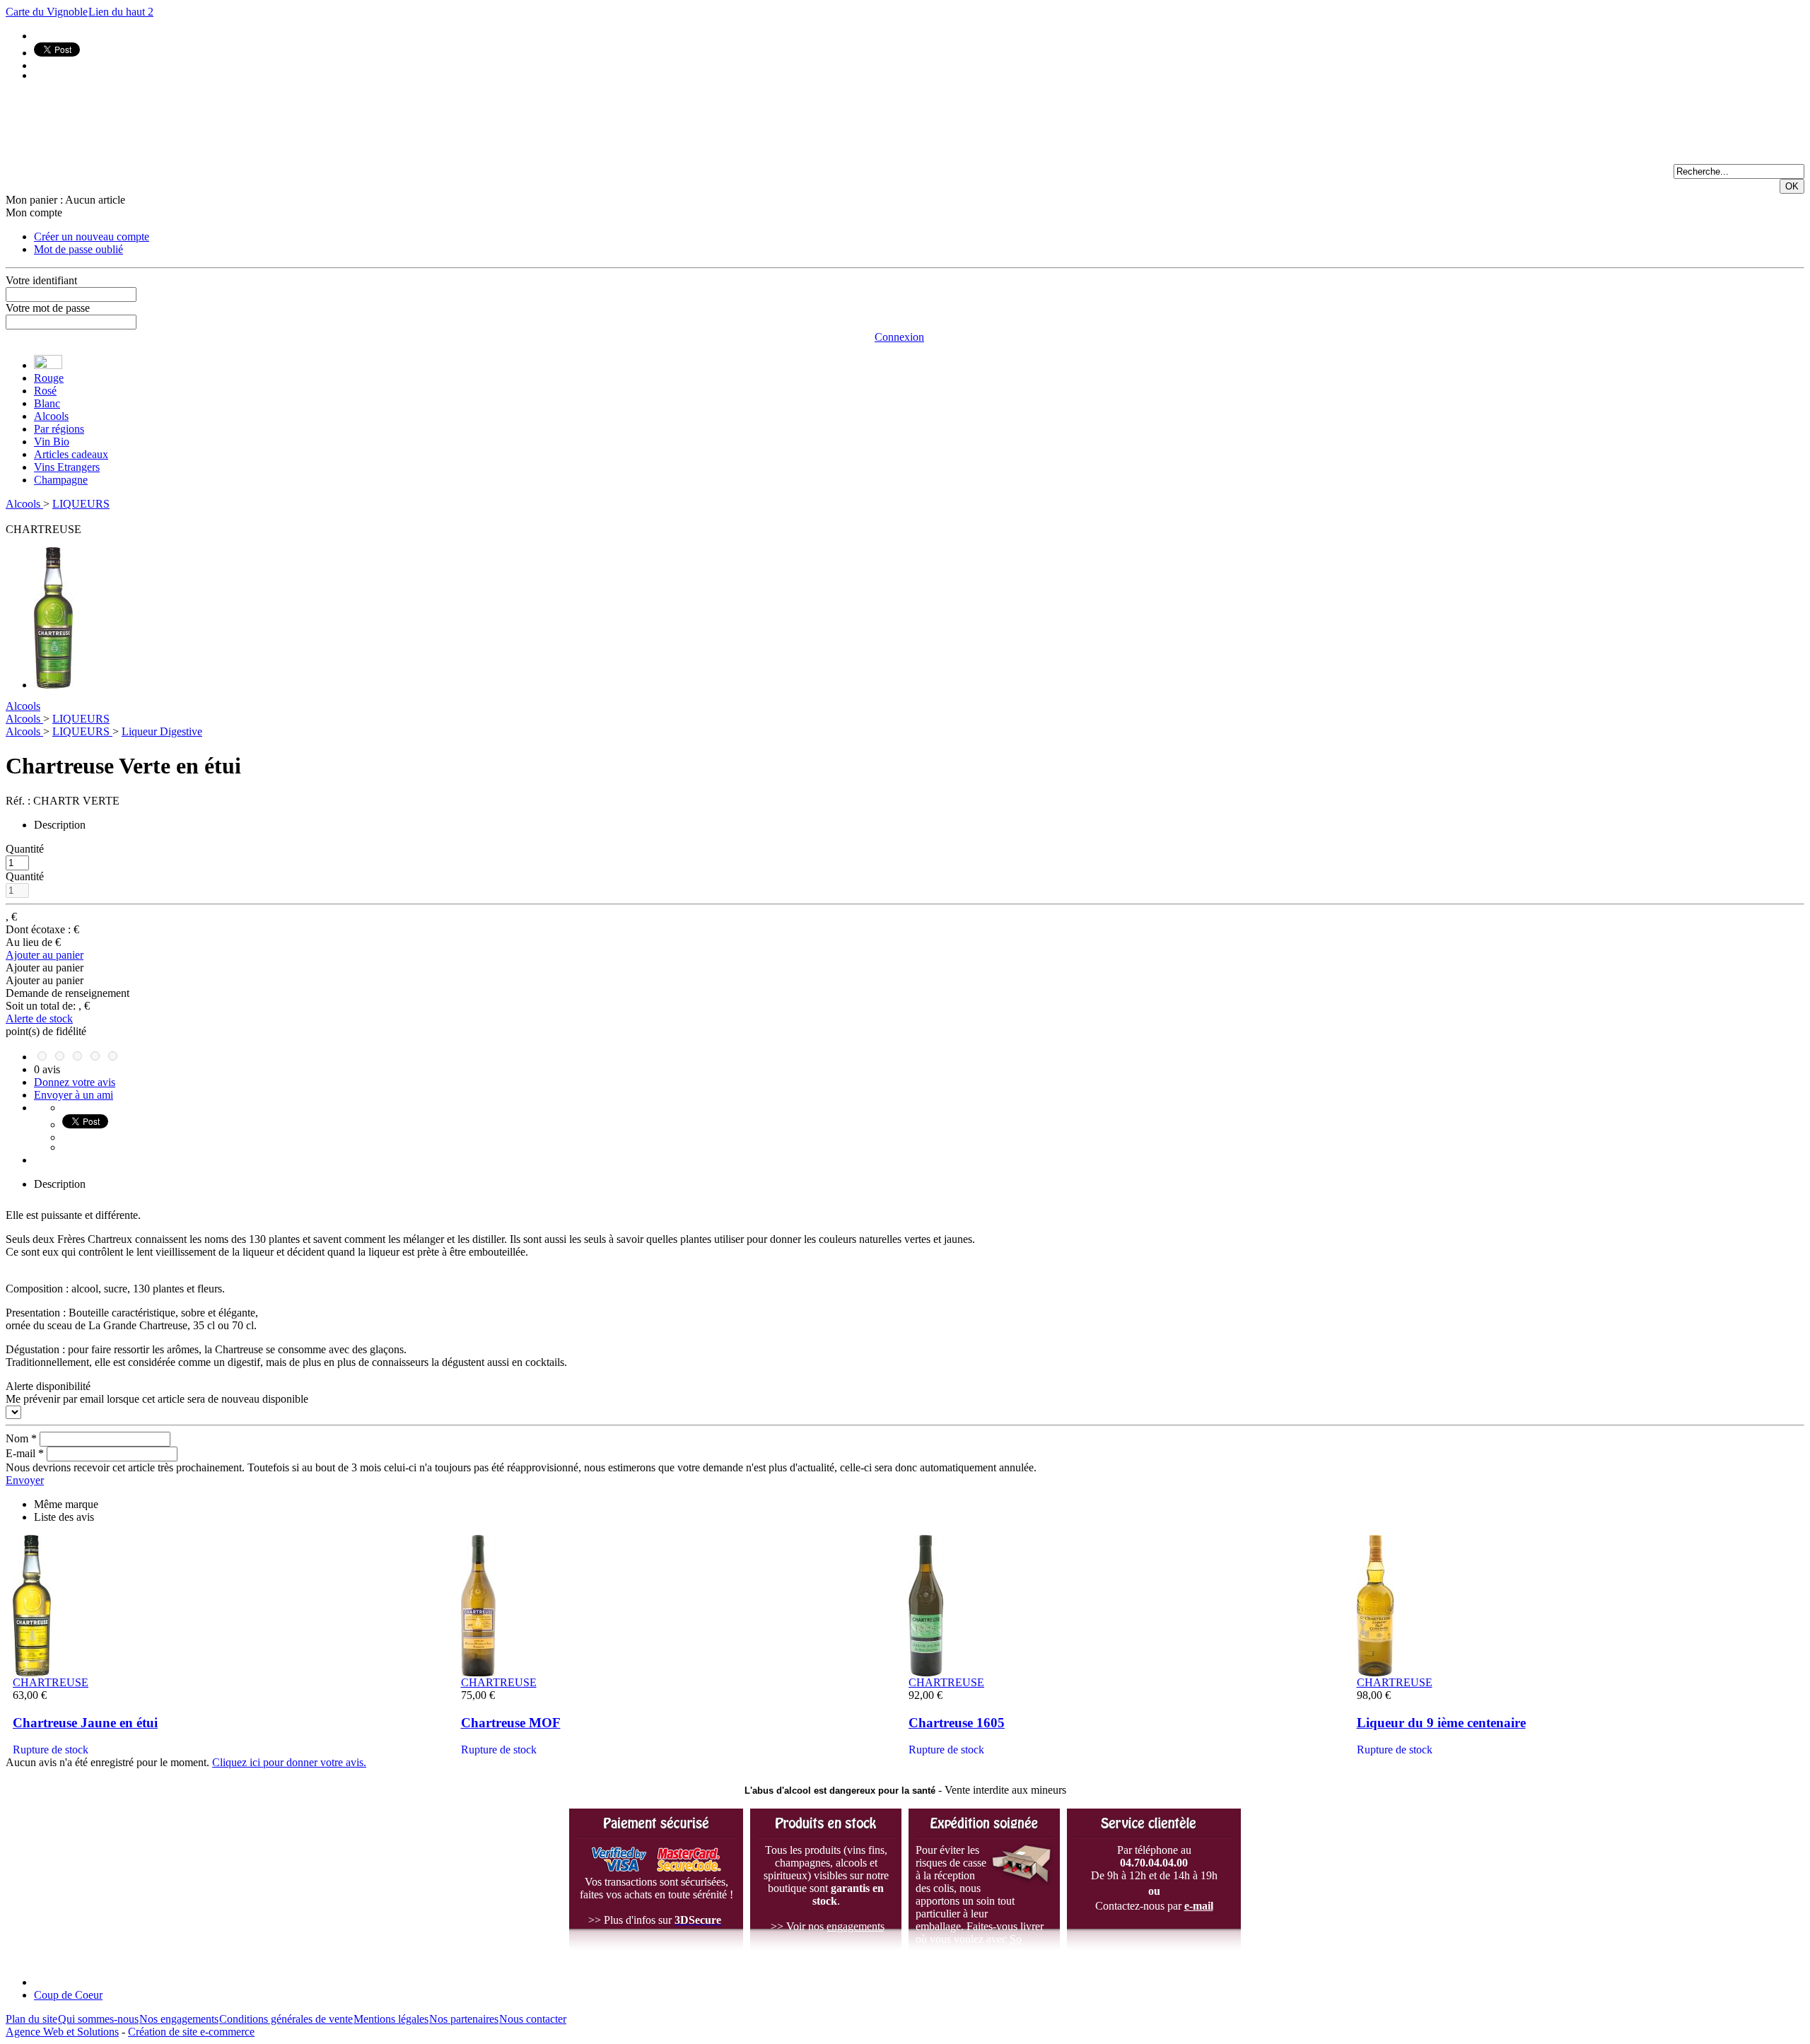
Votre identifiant (41, 280)
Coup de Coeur (68, 1995)
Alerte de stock (39, 1018)
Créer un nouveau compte (92, 236)
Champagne (61, 480)
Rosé (45, 391)
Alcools (51, 416)
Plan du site (31, 2019)
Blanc (47, 403)
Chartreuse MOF (511, 1723)
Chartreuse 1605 (957, 1723)
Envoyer (25, 1480)
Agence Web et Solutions (62, 2032)
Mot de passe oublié (78, 249)
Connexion (899, 337)
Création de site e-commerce (191, 2032)
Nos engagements (179, 2019)
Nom (21, 1438)
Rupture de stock (51, 1750)
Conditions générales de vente (286, 2019)
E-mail (25, 1453)
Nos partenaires (464, 2019)
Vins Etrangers (67, 467)
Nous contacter (533, 2019)
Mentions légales (391, 2019)
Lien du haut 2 (121, 12)
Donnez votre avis (75, 1082)
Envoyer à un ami (74, 1095)
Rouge (49, 378)
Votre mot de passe (48, 308)
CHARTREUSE (51, 1682)
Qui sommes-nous (98, 2019)
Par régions (59, 429)
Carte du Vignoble (47, 12)
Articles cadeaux (71, 454)
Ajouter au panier (45, 955)
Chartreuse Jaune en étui (85, 1723)
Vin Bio (52, 442)
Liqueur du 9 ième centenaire (1441, 1723)
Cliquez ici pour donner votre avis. (289, 1762)
